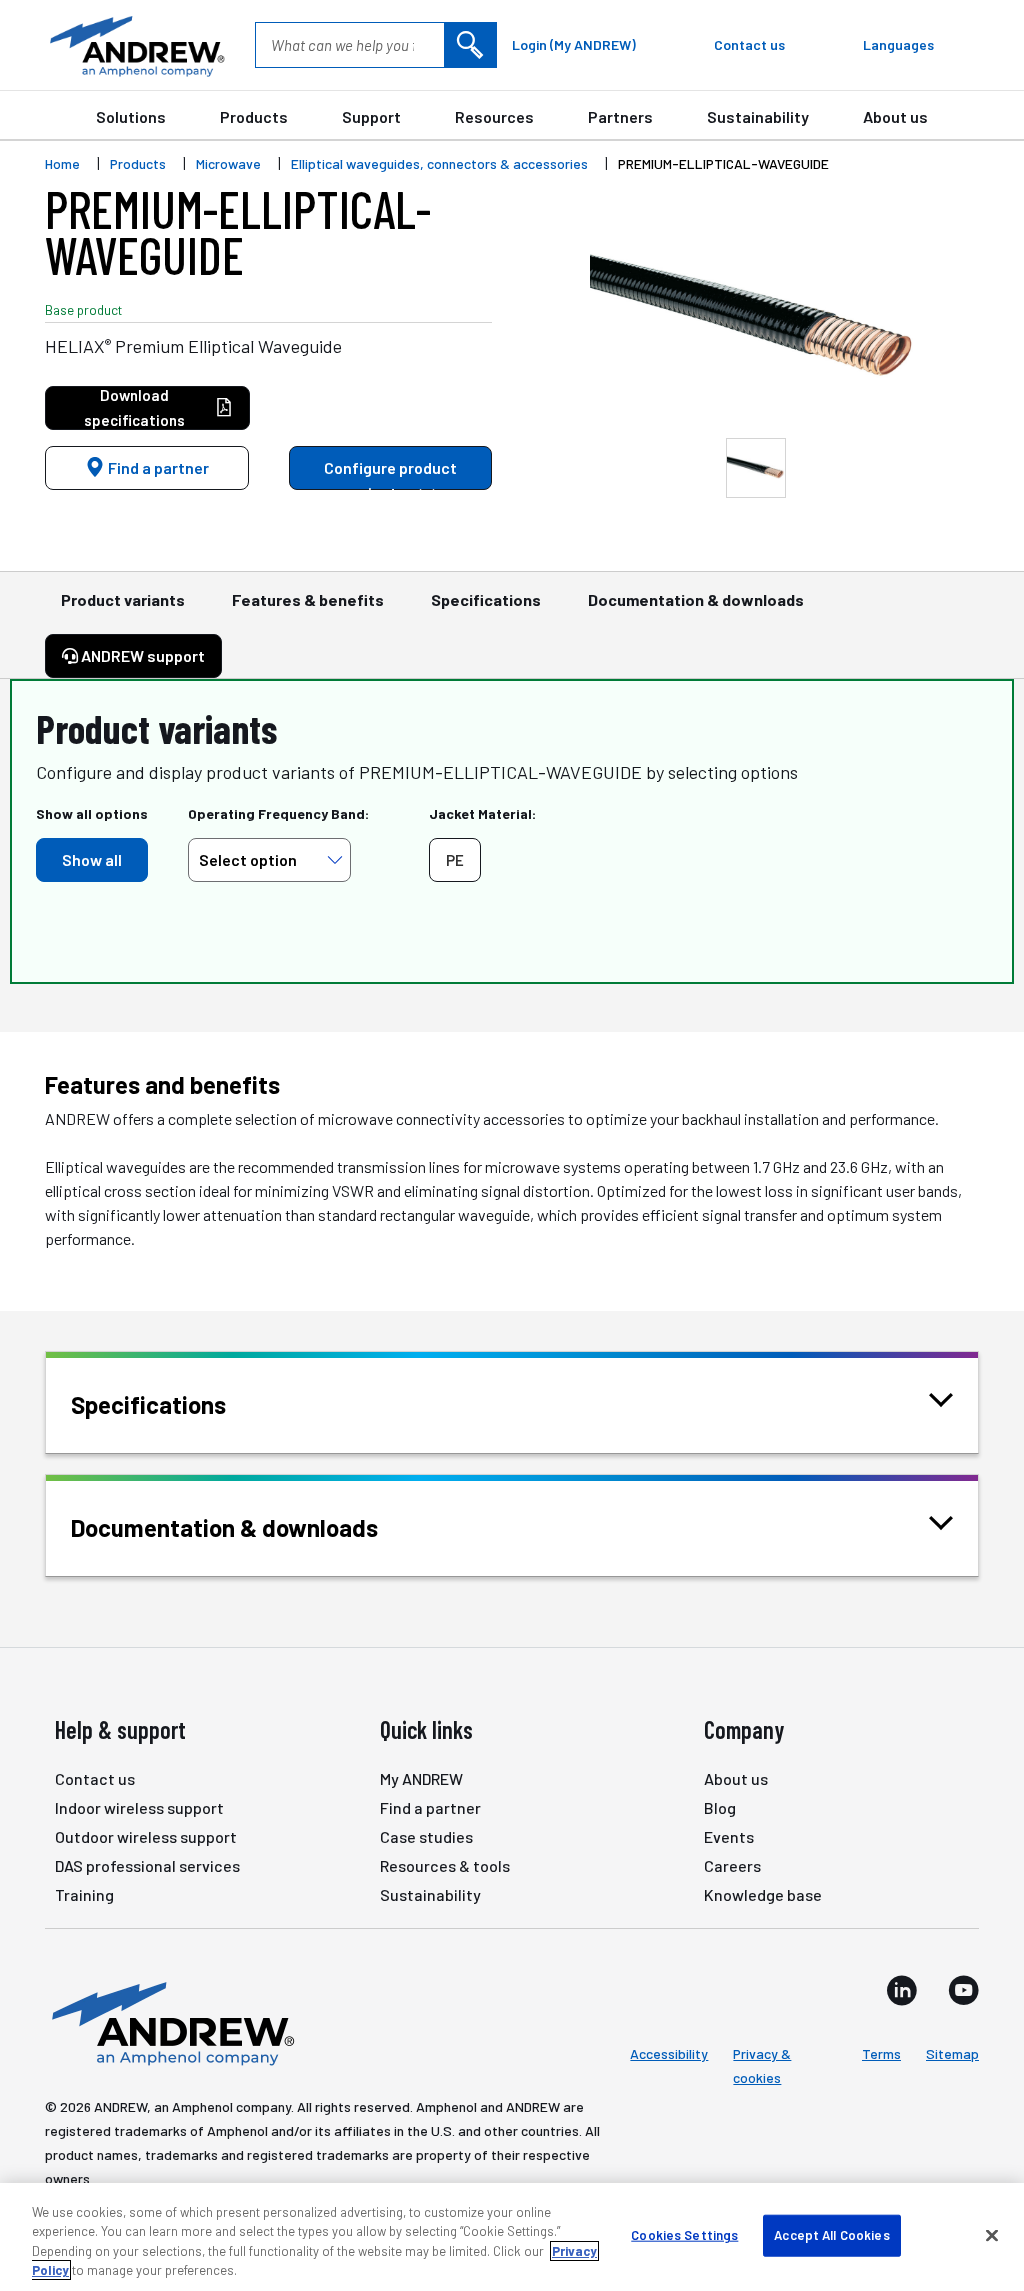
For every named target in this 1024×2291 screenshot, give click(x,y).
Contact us (95, 1778)
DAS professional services (147, 1865)
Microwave (228, 163)
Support (371, 116)
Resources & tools (445, 1865)
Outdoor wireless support (146, 1836)
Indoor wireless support (139, 1807)
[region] (512, 2237)
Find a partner (157, 467)
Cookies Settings (684, 2235)
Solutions (131, 116)
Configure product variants (390, 474)
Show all (92, 859)
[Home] (170, 2022)
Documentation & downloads (696, 599)
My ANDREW (421, 1778)
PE (455, 860)
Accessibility (669, 2053)
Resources (494, 116)
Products (254, 116)
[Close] (992, 2235)
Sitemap (952, 2053)
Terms (881, 2053)
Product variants (123, 599)
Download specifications (134, 407)
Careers (732, 1865)
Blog (720, 1807)
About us (895, 116)
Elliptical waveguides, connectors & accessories (439, 163)
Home (62, 163)
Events (729, 1836)
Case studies (426, 1836)
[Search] (470, 45)
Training (84, 1894)
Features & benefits (308, 599)
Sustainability (758, 116)
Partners (620, 116)
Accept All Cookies (831, 2235)
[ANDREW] (135, 45)
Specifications (486, 599)
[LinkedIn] (902, 1990)
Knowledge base (763, 1894)
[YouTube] (963, 1990)
